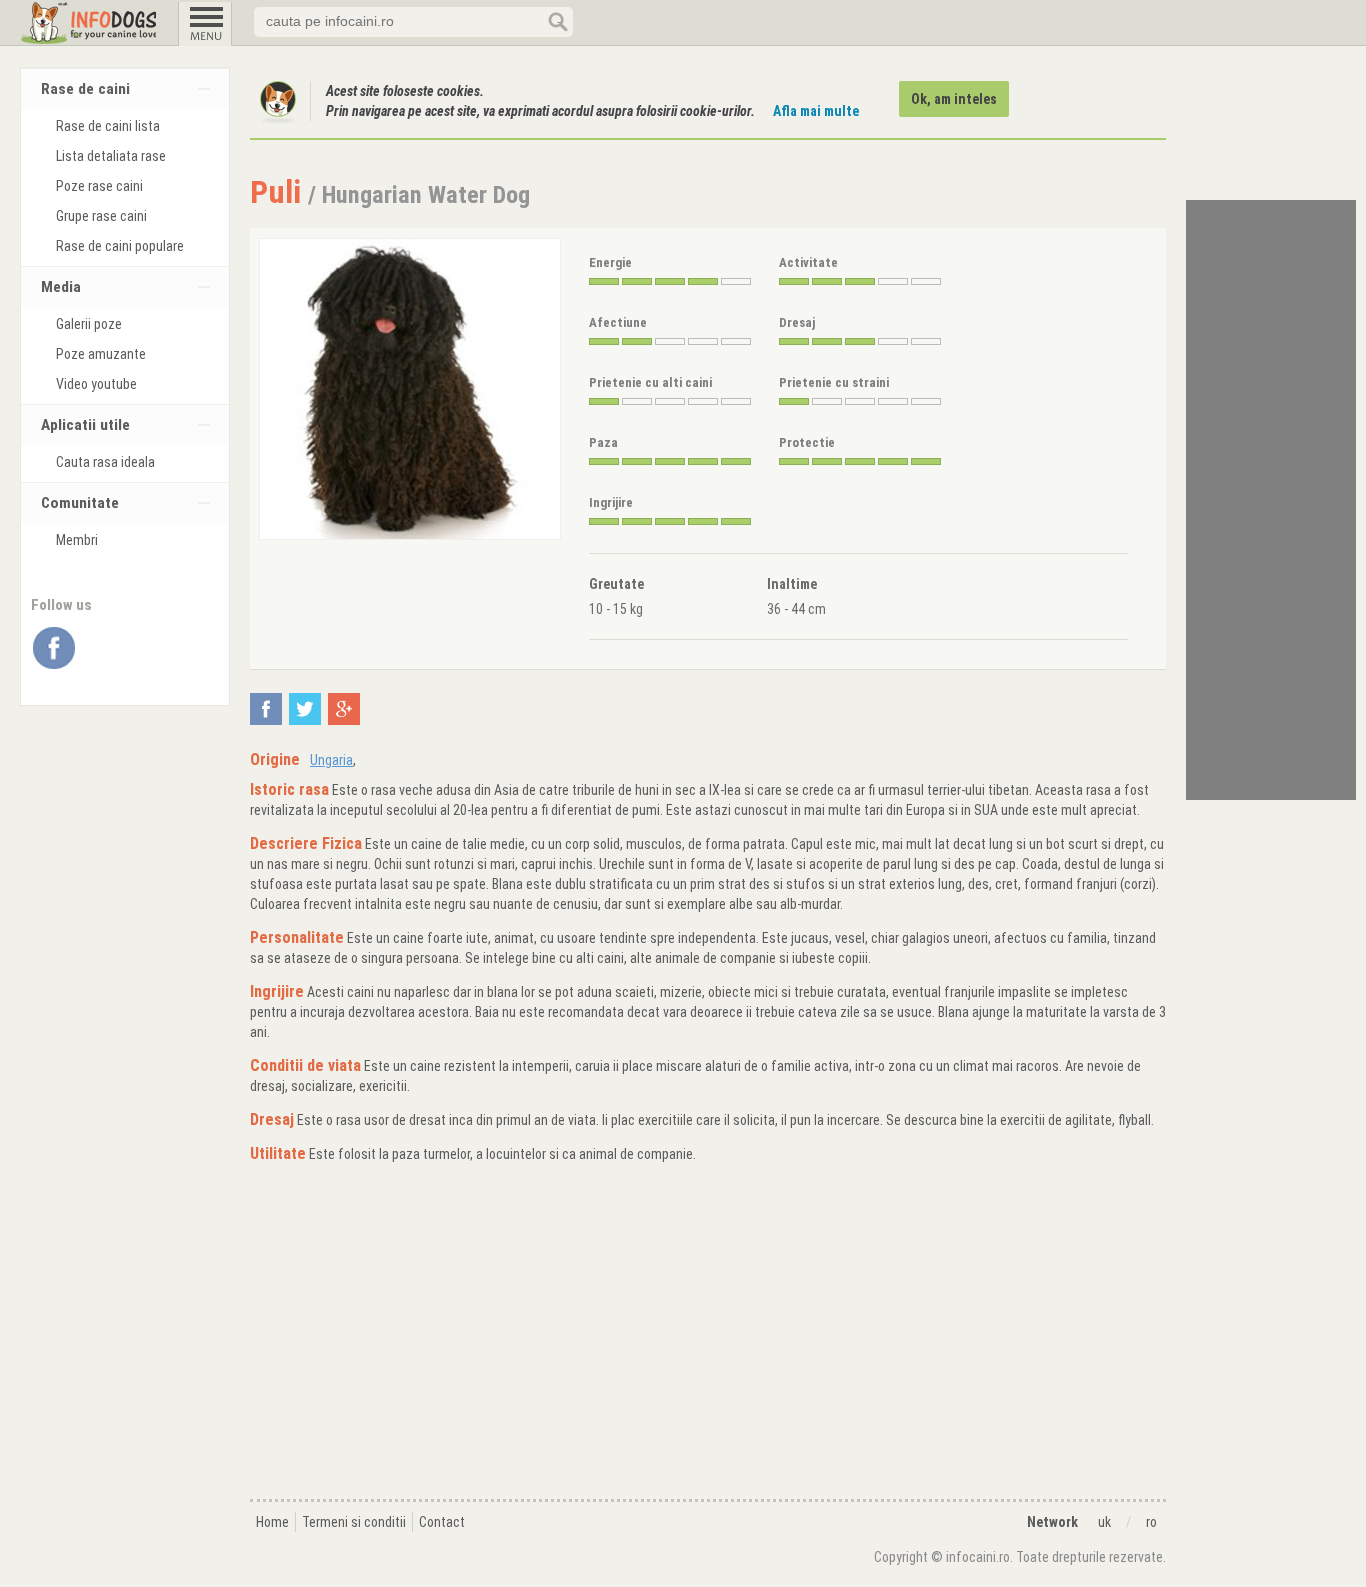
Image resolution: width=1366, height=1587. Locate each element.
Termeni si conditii (354, 1522)
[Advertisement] (708, 1334)
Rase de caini (85, 89)
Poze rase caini (99, 186)
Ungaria (331, 760)
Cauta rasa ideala (105, 462)
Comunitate (80, 503)
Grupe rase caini (101, 216)
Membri (77, 540)
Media (61, 287)
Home (272, 1522)
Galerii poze (89, 324)
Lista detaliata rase (111, 156)
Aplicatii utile (85, 425)
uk (1104, 1522)
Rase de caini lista (108, 126)
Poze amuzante (101, 354)
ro (1151, 1522)
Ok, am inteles (954, 99)
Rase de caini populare (120, 246)
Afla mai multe (816, 111)
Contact (442, 1522)
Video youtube (96, 384)
